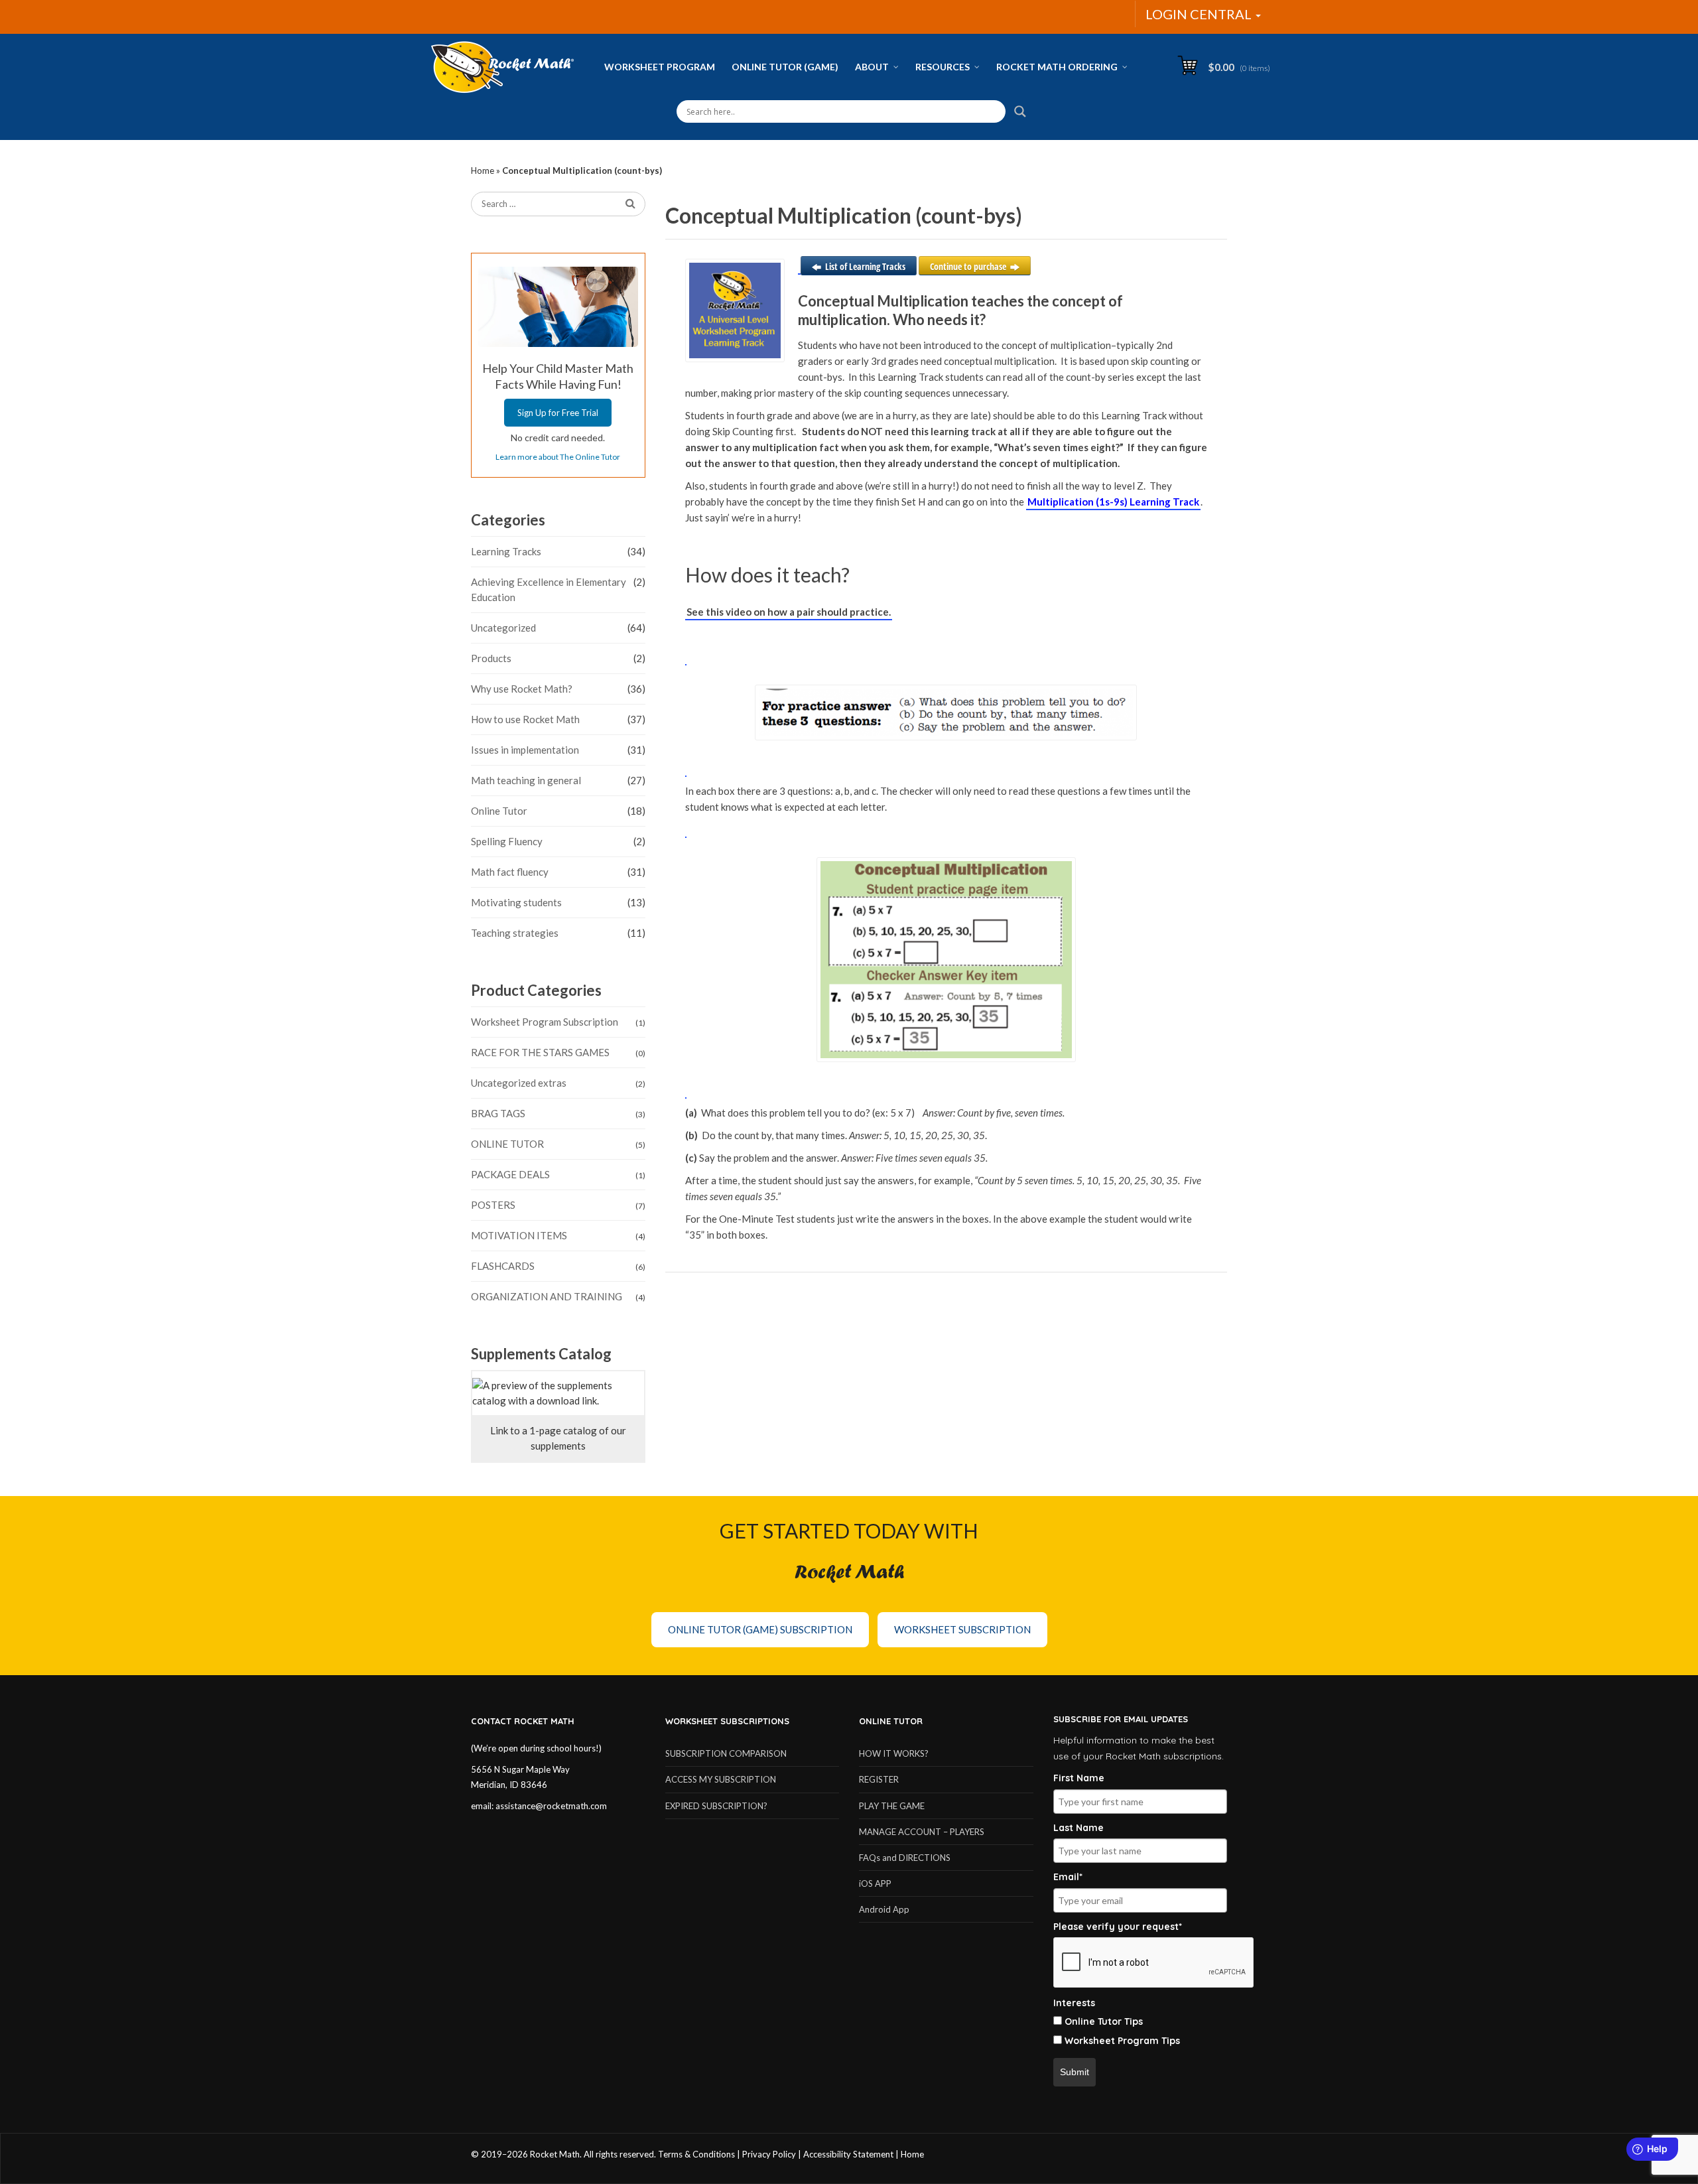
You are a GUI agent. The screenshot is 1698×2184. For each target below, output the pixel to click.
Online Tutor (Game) (785, 67)
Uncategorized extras (519, 1083)
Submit (1075, 2072)
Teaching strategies (515, 933)
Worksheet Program (660, 67)
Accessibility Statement (848, 2154)
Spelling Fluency (507, 841)
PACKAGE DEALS (510, 1174)
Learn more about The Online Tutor (558, 457)
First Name (1079, 1778)
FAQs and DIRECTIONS (905, 1858)
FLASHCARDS (503, 1266)
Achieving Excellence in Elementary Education (549, 589)
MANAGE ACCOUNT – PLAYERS (922, 1832)
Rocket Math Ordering (1057, 67)
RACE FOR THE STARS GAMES (540, 1052)
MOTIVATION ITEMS (519, 1235)
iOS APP (875, 1883)
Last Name (1078, 1828)
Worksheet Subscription (962, 1629)
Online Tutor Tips (1104, 2021)
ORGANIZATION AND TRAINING (547, 1296)
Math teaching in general (526, 780)
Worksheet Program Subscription (545, 1022)
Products (491, 658)
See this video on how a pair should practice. (789, 612)
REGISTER (879, 1779)
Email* (1068, 1877)
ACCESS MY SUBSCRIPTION (721, 1779)
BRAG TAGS (498, 1113)
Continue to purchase (968, 266)
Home (483, 171)
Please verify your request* (1118, 1927)
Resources (943, 67)
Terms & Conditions (696, 2154)
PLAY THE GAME (892, 1806)
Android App (884, 1909)
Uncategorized (503, 628)
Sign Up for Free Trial (558, 413)
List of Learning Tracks (865, 266)
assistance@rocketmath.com (551, 1806)
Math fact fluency (510, 872)
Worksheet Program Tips (1122, 2041)
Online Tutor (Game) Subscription (760, 1629)
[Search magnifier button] (1020, 111)
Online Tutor (499, 811)
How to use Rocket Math (525, 719)
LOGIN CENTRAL (1200, 14)
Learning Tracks (506, 551)
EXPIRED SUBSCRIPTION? (716, 1806)
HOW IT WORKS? (894, 1753)
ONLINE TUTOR (507, 1144)
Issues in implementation (525, 750)
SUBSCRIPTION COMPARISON (726, 1753)
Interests (1074, 2003)
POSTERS (493, 1205)
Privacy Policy (769, 2154)
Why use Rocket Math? (522, 689)
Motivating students (516, 902)
